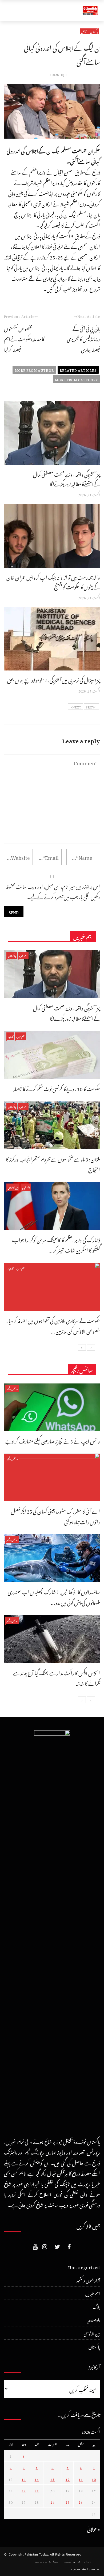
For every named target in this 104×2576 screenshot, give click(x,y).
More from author (34, 370)
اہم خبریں (23, 955)
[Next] (82, 1347)
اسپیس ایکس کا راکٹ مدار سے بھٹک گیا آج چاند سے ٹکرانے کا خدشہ (57, 1678)
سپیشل (84, 31)
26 (68, 2502)
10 (94, 2479)
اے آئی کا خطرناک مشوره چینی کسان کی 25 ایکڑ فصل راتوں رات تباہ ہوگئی (55, 1516)
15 (24, 2479)
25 (81, 2502)
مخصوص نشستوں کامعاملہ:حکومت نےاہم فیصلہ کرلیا (24, 338)
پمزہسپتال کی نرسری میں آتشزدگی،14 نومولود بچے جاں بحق (54, 679)
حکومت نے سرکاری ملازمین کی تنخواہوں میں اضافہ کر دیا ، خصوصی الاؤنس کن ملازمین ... (53, 1325)
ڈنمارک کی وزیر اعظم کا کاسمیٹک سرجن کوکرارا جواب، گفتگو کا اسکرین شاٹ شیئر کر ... (56, 1244)
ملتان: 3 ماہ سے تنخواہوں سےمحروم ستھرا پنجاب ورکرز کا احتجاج (53, 1164)
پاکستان (94, 31)
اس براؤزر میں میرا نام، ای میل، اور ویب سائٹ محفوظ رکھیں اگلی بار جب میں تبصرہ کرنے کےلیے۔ (53, 891)
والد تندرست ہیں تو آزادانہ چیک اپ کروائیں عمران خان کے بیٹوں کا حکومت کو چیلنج (53, 581)
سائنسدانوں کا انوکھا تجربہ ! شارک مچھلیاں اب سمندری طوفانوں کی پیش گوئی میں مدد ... (54, 1597)
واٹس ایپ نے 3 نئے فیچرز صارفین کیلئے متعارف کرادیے (53, 1440)
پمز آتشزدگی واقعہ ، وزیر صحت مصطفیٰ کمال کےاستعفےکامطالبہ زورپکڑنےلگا (67, 478)
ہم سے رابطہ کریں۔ (85, 2569)
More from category (76, 379)
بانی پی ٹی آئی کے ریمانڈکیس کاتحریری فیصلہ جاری (83, 338)
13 (53, 2479)
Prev (90, 707)
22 (24, 2490)
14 (37, 2479)
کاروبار (10, 1036)
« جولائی (94, 2528)
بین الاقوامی (13, 1187)
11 (81, 2479)
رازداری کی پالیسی (80, 2561)
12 (68, 2479)
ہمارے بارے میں (46, 2561)
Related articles (78, 370)
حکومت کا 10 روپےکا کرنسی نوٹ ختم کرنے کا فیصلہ (57, 1088)
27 (53, 2502)
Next (77, 707)
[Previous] (91, 1347)
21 (37, 2490)
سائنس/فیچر (12, 1388)
